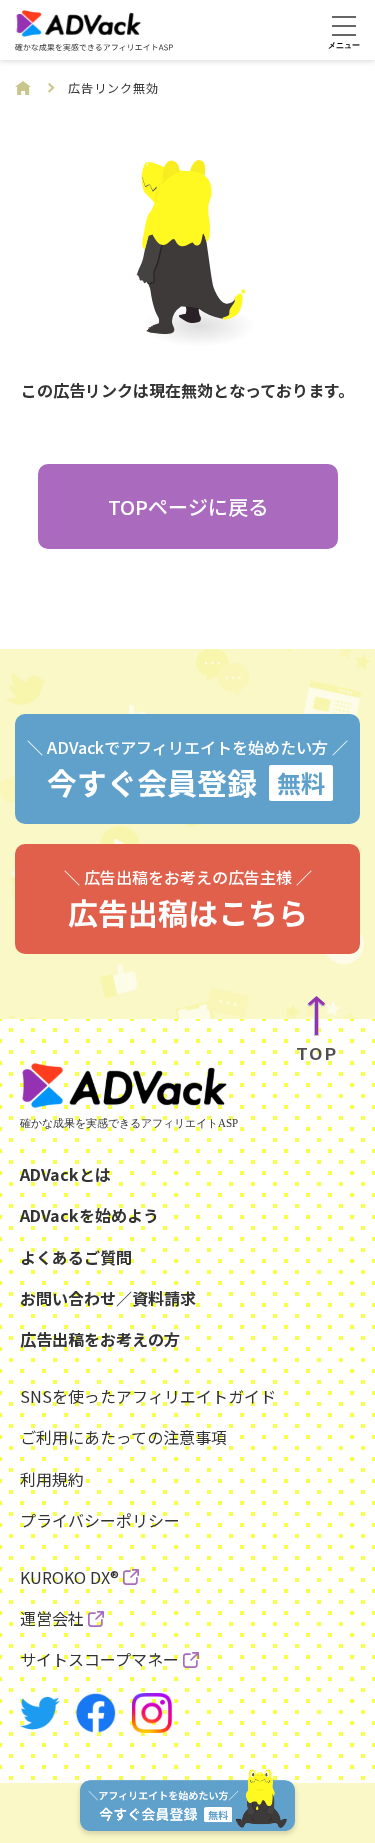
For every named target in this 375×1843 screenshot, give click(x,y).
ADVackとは (65, 1174)
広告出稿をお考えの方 (100, 1339)
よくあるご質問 (76, 1257)
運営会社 (52, 1618)
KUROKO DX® (69, 1577)
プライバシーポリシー (100, 1520)
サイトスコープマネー (99, 1659)
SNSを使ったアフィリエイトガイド (148, 1396)
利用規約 (52, 1479)
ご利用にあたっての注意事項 (123, 1437)
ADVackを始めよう (89, 1215)
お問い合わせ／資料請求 (108, 1298)
